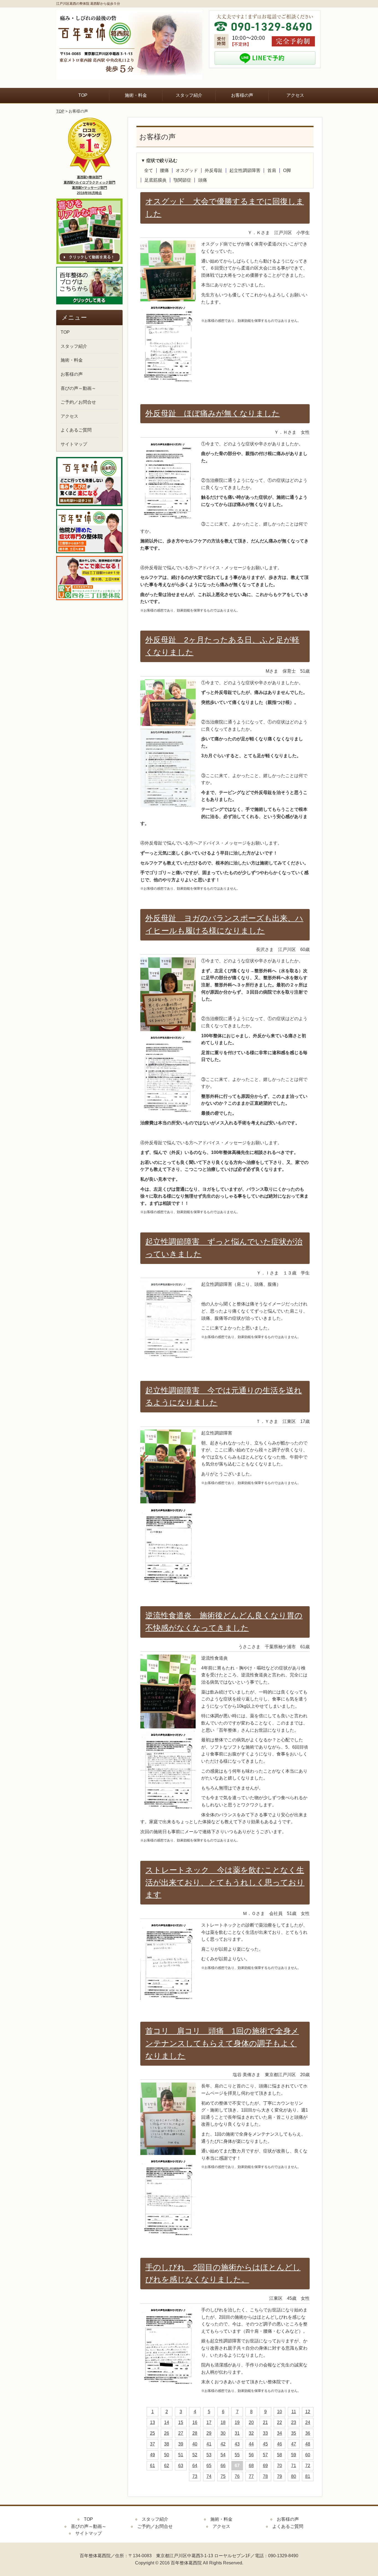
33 (265, 2433)
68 (251, 2466)
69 (265, 2466)
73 (195, 2476)
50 (167, 2455)
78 (265, 2476)
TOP (83, 95)
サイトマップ (74, 444)
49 (152, 2455)
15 (181, 2422)
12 (308, 2412)
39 (181, 2444)
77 (251, 2476)
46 (279, 2444)
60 (308, 2455)
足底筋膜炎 (156, 180)
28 (195, 2433)
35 (294, 2433)
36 (308, 2433)
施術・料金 (136, 95)
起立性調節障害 (245, 170)
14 (167, 2422)
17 (209, 2422)
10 (279, 2412)
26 (167, 2433)
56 (251, 2455)
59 (294, 2455)
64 (195, 2466)
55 (237, 2455)
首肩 (272, 170)
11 (294, 2412)
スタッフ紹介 (189, 95)
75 (223, 2476)
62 (167, 2466)
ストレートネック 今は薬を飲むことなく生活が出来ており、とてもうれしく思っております (225, 1883)
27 (181, 2433)
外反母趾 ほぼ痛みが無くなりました (213, 413)
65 (209, 2466)
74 (209, 2476)
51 (181, 2455)
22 (279, 2422)
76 (237, 2476)
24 (308, 2422)
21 (265, 2422)
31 (237, 2433)
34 (279, 2433)
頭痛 (203, 180)
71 (294, 2466)
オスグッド (187, 170)
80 (294, 2476)
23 (294, 2422)
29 (209, 2433)
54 (223, 2455)
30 (223, 2433)
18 (223, 2422)
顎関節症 (182, 180)
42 (223, 2444)
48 (308, 2444)
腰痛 (164, 170)
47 (294, 2444)
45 (265, 2444)
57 (265, 2455)
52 (195, 2455)
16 (195, 2422)
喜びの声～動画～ (78, 388)
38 (167, 2444)
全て (149, 170)
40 (195, 2444)
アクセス (295, 95)
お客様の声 (242, 95)
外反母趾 (214, 170)
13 (152, 2422)
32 (251, 2433)
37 (152, 2444)
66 (223, 2466)
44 (251, 2444)
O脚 (287, 170)
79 (279, 2476)
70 (279, 2466)
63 (181, 2466)
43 (237, 2444)
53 (209, 2455)
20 (251, 2422)
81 (308, 2476)
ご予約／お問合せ (78, 402)
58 (279, 2455)
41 (209, 2444)
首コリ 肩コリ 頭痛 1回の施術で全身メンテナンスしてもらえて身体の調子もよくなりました (222, 2043)
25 (152, 2433)
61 (152, 2466)
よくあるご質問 (76, 430)
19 (237, 2422)
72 (308, 2466)
